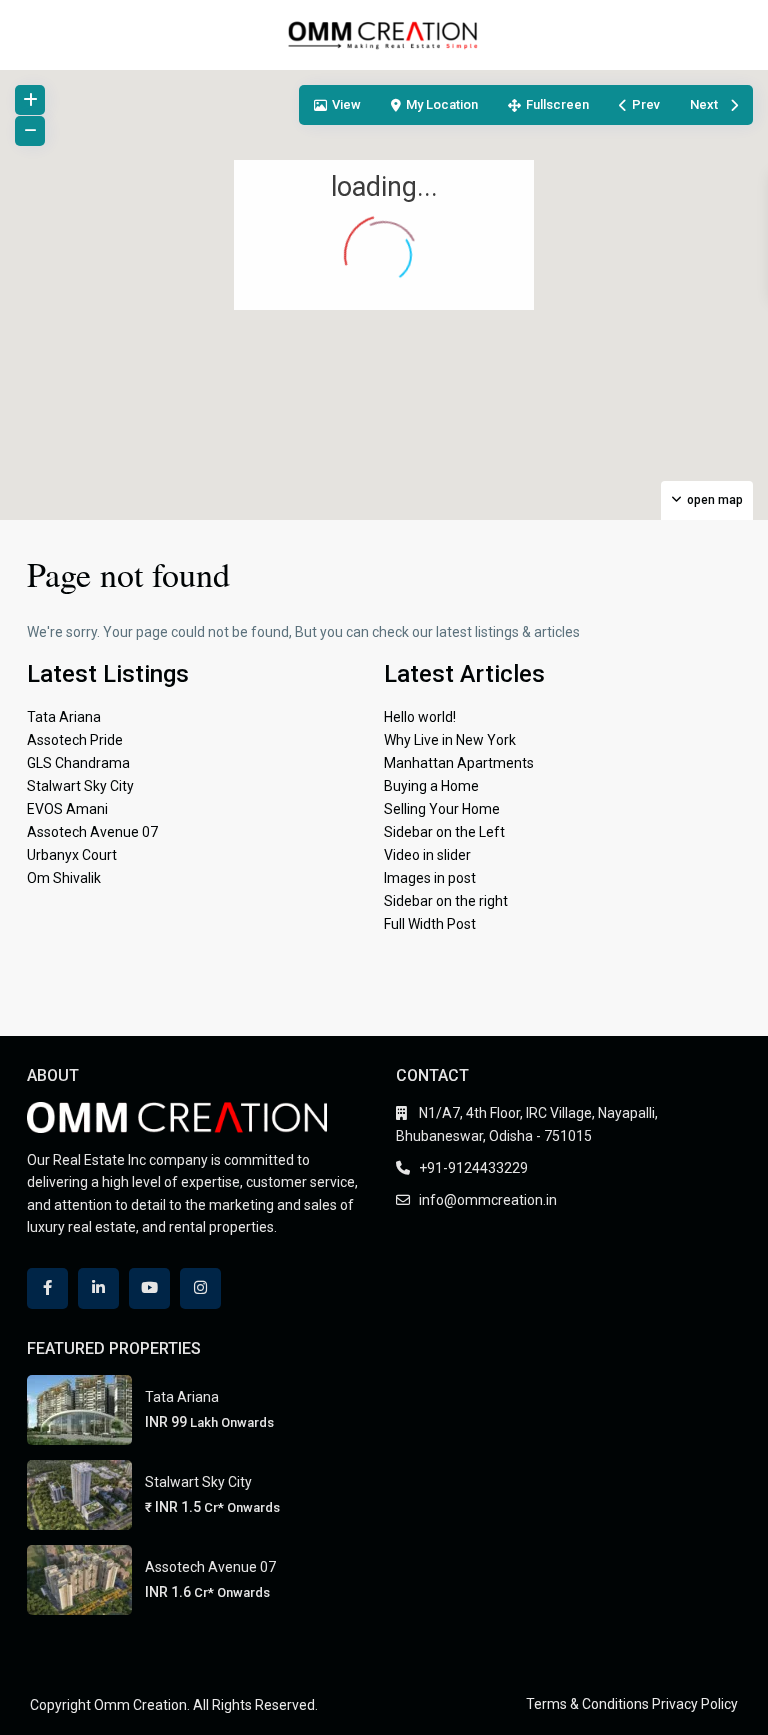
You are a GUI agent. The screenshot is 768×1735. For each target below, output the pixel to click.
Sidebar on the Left (444, 832)
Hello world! (420, 717)
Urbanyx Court (72, 855)
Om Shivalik (64, 878)
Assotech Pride (75, 740)
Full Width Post (430, 924)
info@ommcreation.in (488, 1200)
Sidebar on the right (446, 901)
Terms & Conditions (587, 1704)
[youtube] (149, 1288)
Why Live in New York (450, 740)
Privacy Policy (695, 1704)
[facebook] (47, 1288)
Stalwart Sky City (80, 786)
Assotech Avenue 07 (92, 832)
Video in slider (427, 855)
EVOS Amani (67, 809)
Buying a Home (431, 786)
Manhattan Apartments (459, 763)
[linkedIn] (98, 1288)
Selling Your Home (442, 809)
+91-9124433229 (473, 1168)
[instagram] (200, 1288)
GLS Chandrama (78, 763)
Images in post (430, 878)
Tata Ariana (64, 717)
